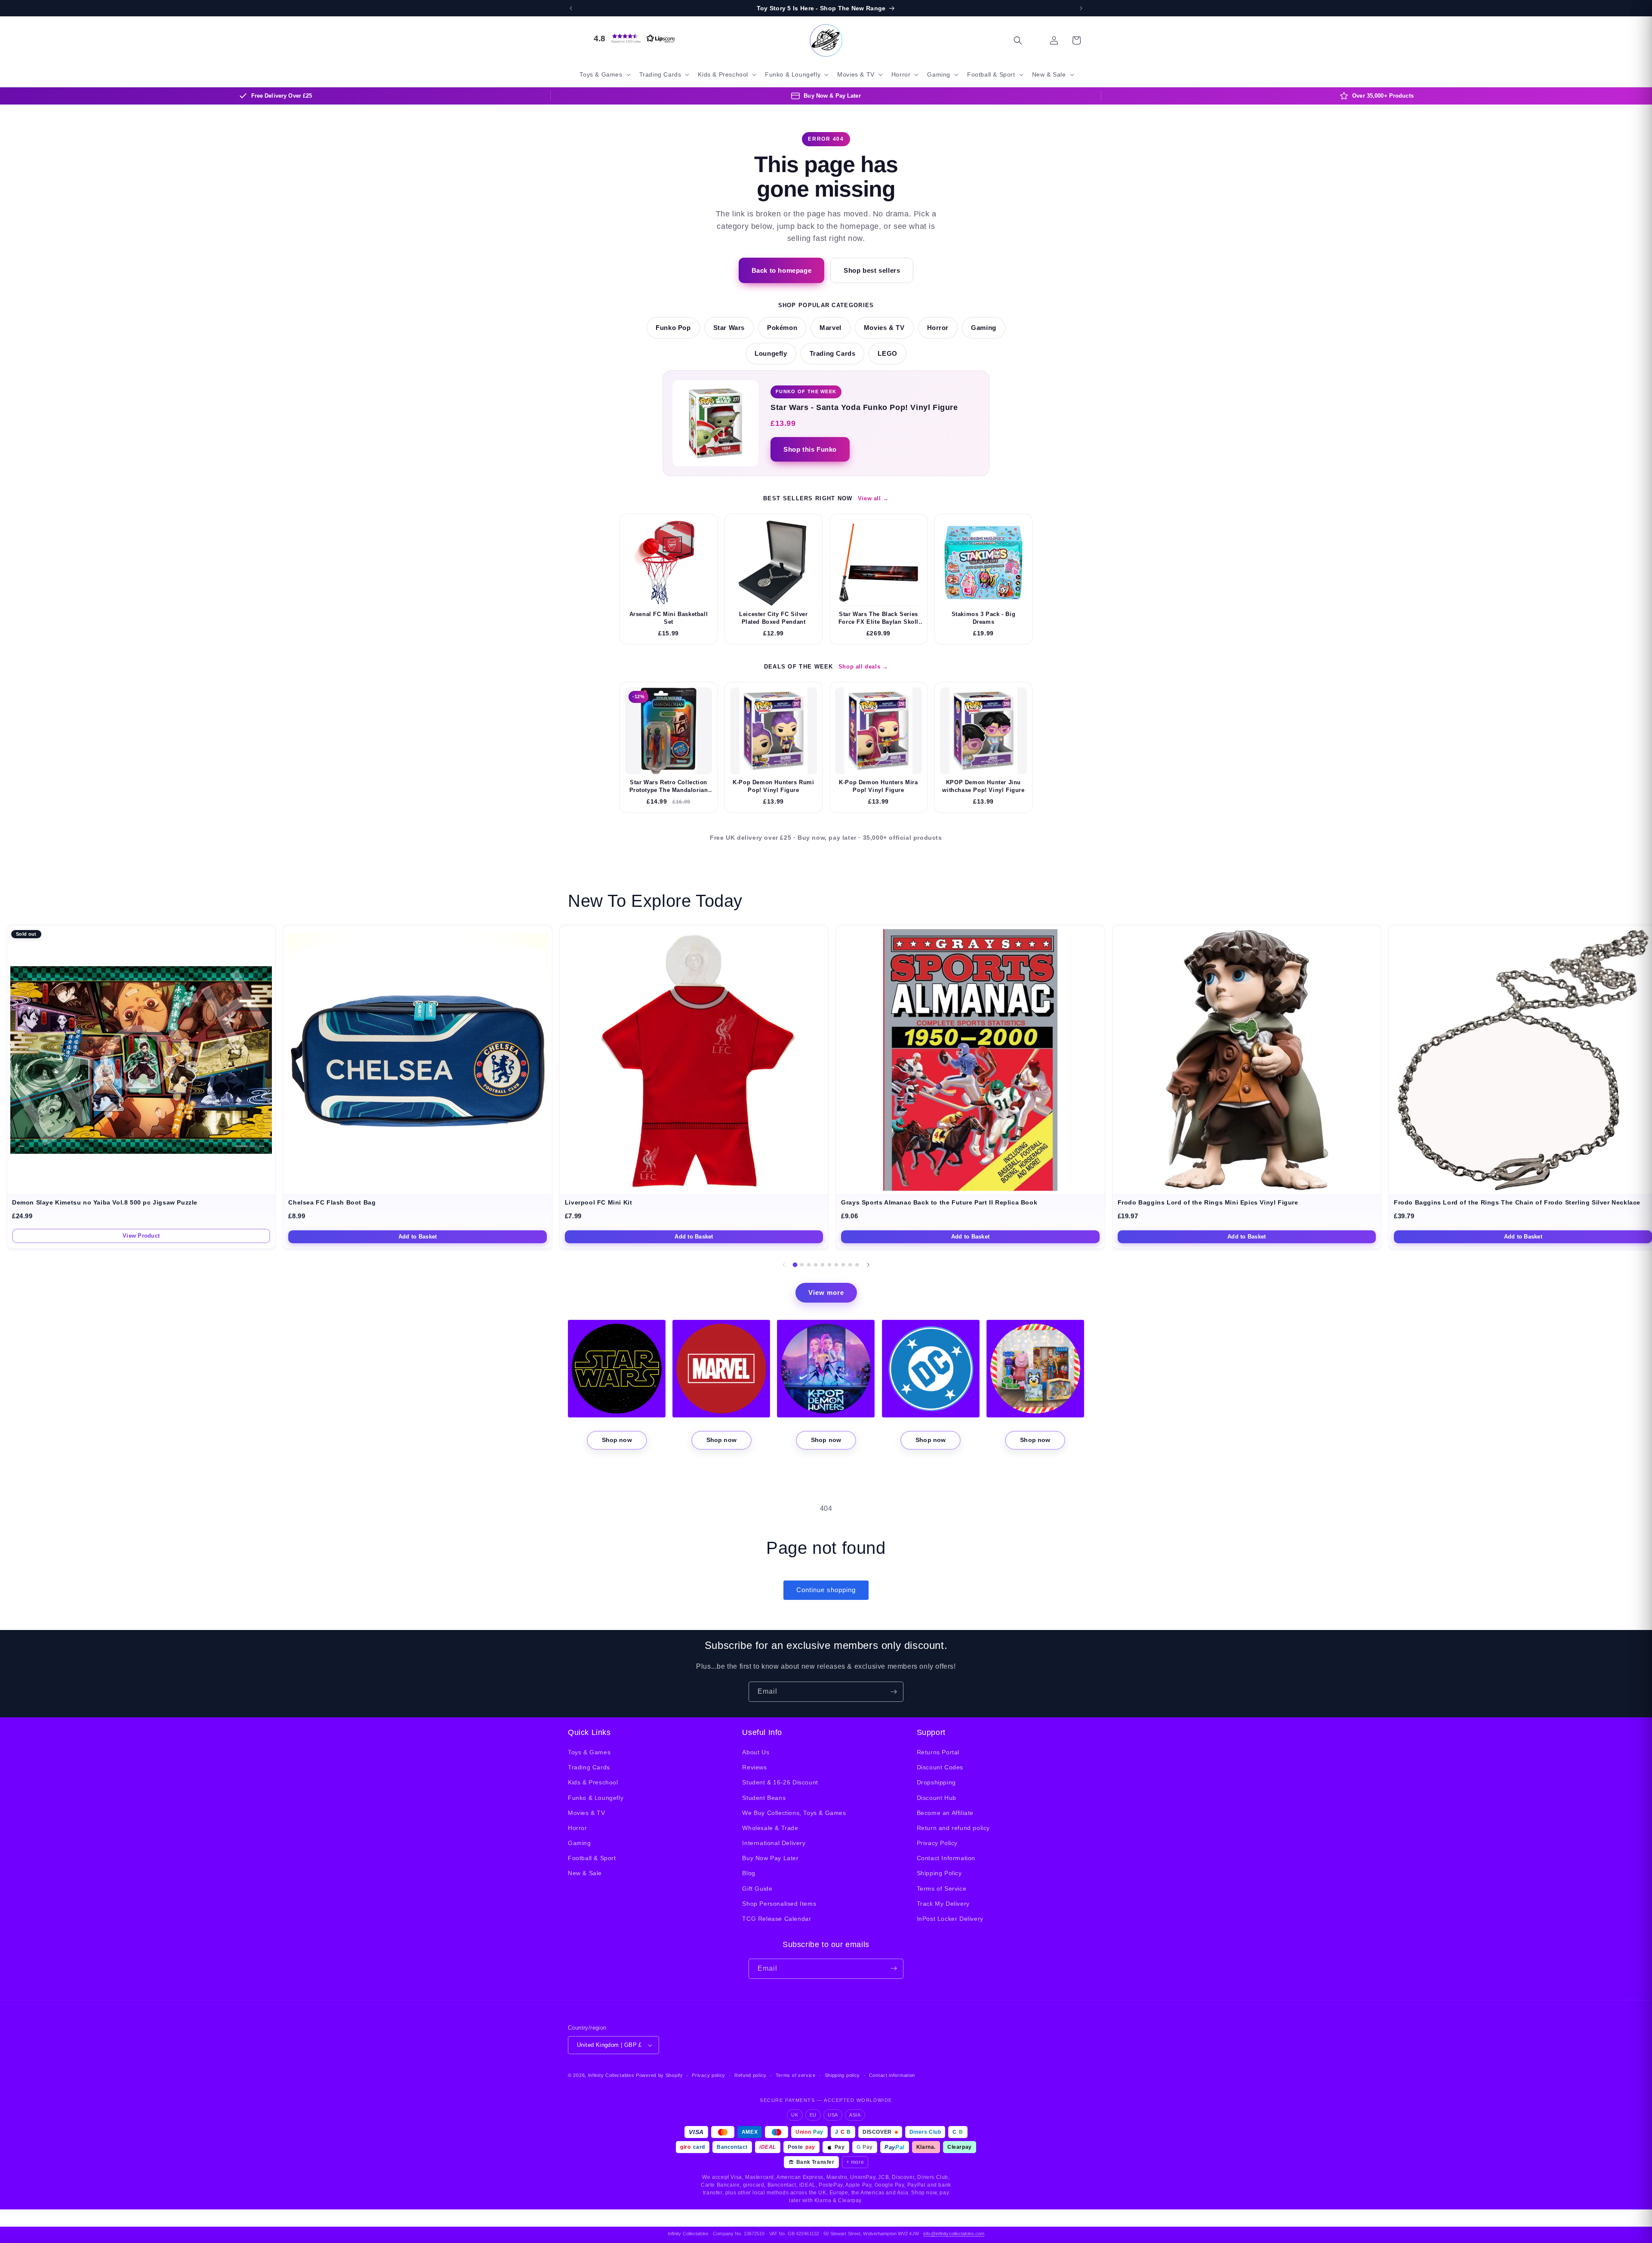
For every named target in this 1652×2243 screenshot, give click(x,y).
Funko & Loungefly (596, 1798)
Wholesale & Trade (770, 1828)
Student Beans (764, 1798)
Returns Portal (938, 1752)
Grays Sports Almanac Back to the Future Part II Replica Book (939, 1203)
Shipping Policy (939, 1873)
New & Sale (585, 1873)
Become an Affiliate (945, 1813)
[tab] (795, 1265)
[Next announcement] (1081, 8)
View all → (873, 498)
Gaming (984, 328)
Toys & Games (589, 1752)
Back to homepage (782, 270)
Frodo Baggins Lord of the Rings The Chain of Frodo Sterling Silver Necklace (1517, 1203)
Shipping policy (843, 2075)
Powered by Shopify (660, 2075)
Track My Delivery (943, 1904)
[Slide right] (868, 1265)
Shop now (617, 1440)
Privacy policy (709, 2075)
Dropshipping (936, 1783)
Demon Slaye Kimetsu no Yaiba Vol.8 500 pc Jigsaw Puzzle (105, 1203)
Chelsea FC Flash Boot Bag (332, 1203)
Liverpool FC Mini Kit (599, 1203)
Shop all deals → (863, 667)
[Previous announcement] (571, 8)
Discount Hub (937, 1798)
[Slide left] (784, 1265)
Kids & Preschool (593, 1783)
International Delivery (774, 1843)
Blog (749, 1873)
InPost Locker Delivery (950, 1919)
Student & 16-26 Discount (780, 1783)
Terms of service (796, 2075)
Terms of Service (942, 1889)
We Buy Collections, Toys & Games (794, 1813)
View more (826, 1292)
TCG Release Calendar (777, 1919)
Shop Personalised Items (779, 1904)
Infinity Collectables (611, 2075)
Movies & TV (884, 328)
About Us (756, 1752)
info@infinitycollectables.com (954, 2234)
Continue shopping (826, 1590)
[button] (632, 38)
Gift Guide (757, 1889)
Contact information (892, 2075)
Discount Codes (940, 1767)
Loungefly (771, 354)
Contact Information (946, 1858)
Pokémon (782, 328)
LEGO (887, 354)
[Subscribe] (894, 1692)
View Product (141, 1236)
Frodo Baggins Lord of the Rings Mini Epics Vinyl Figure (1208, 1203)
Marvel (831, 328)
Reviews (754, 1767)
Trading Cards (833, 354)
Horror (938, 328)
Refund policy (750, 2075)
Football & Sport (592, 1858)
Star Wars (729, 328)
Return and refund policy (953, 1828)
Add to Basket (418, 1237)
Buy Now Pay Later (770, 1858)
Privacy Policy (937, 1843)
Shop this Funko (810, 449)
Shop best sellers (872, 270)
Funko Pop (673, 328)
